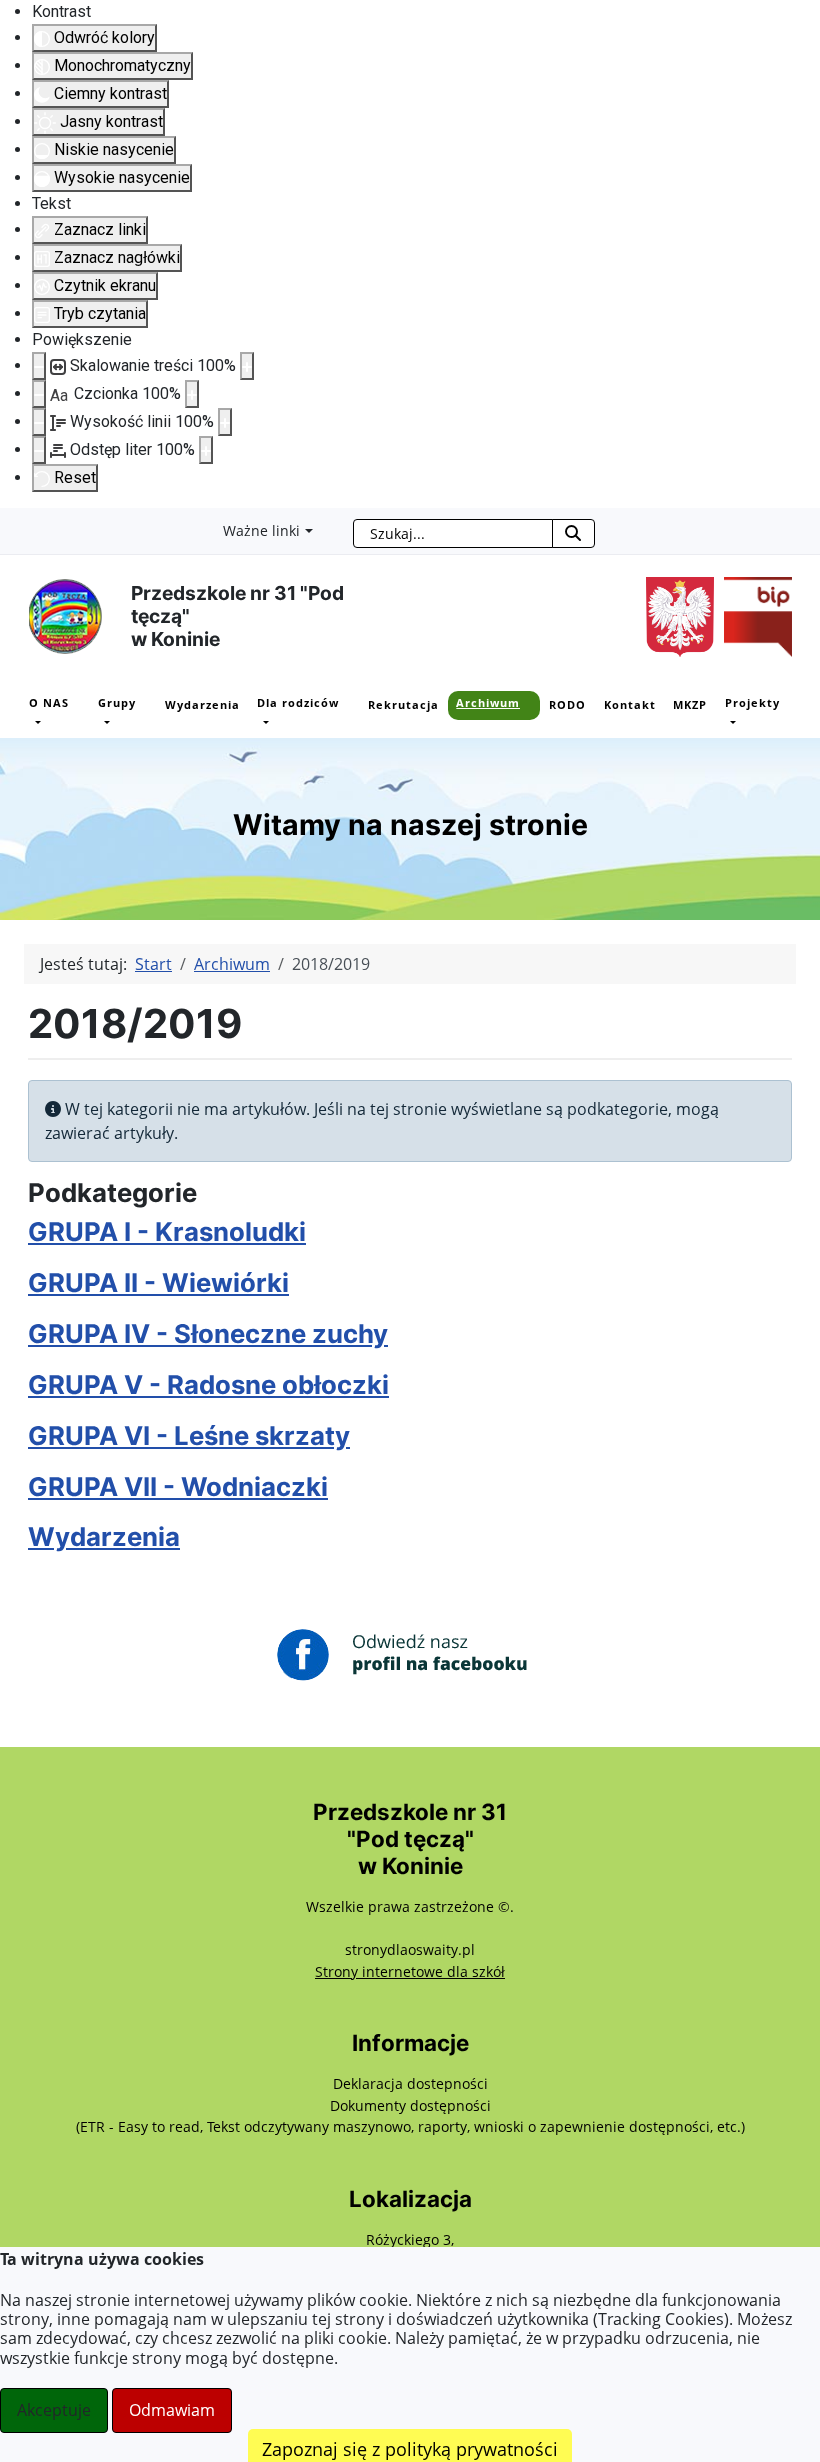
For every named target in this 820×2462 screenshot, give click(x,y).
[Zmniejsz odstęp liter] (39, 450)
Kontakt (630, 704)
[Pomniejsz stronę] (39, 366)
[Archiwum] (462, 722)
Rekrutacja (403, 704)
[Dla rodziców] (263, 722)
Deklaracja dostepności (410, 2083)
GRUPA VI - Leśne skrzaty (189, 1435)
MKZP (690, 704)
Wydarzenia (202, 704)
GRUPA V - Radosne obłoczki (208, 1384)
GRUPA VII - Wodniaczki (178, 1486)
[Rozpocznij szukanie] (573, 533)
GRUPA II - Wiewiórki (158, 1282)
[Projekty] (731, 722)
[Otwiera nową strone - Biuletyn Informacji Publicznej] (753, 615)
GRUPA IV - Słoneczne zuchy (208, 1333)
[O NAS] (35, 722)
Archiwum (488, 702)
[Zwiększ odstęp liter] (206, 450)
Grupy (117, 702)
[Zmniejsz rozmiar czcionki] (39, 394)
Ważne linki (261, 530)
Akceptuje (54, 2410)
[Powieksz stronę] (247, 366)
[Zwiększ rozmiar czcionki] (192, 394)
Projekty (752, 702)
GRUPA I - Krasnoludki (167, 1231)
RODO (567, 704)
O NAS (49, 702)
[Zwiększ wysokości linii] (225, 422)
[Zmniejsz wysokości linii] (39, 422)
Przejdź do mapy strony (15, 524)
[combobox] (453, 533)
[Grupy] (104, 722)
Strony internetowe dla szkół (410, 1971)
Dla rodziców (298, 702)
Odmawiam (172, 2410)
